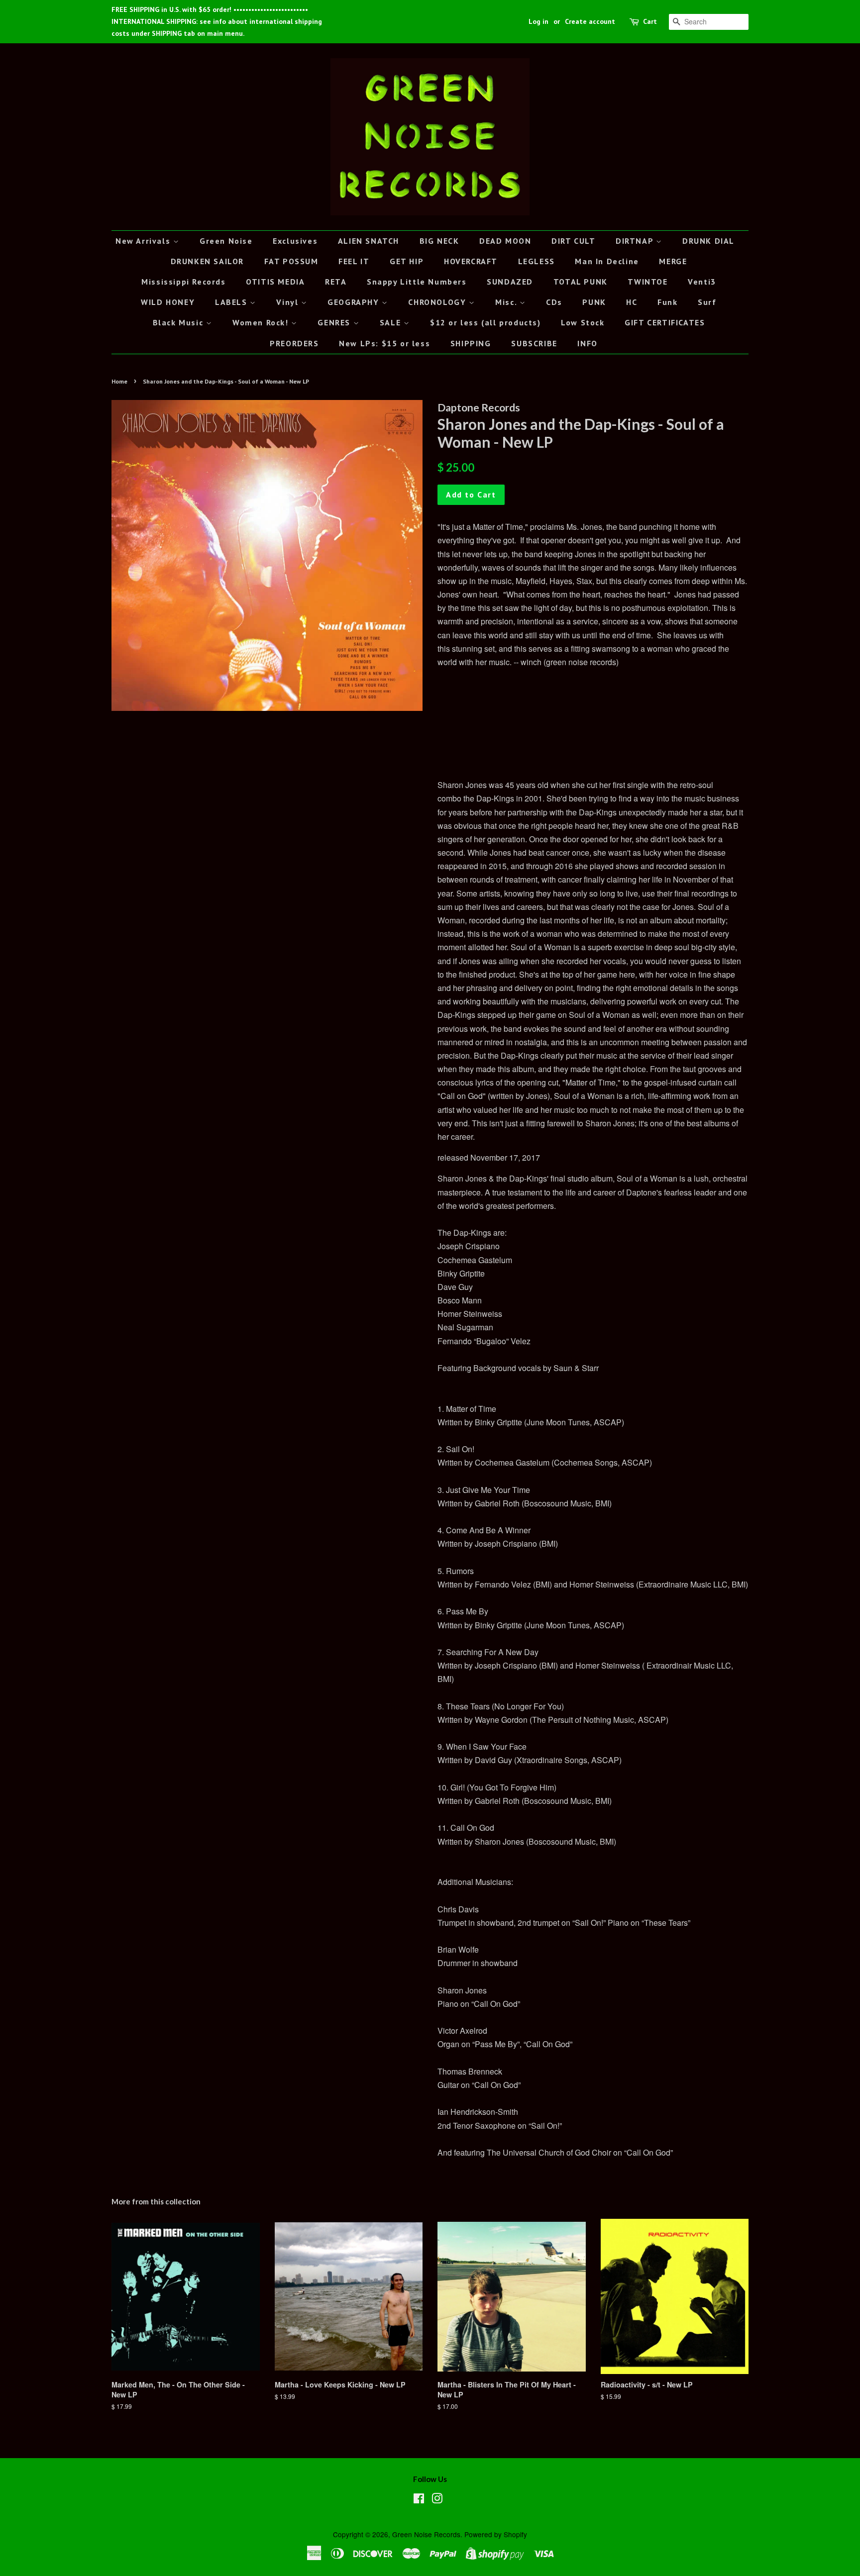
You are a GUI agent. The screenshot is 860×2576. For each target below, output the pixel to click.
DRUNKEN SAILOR (207, 261)
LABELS (232, 302)
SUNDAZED (510, 282)
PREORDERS (294, 343)
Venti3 (702, 282)
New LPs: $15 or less (384, 343)
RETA (336, 282)
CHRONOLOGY (438, 302)
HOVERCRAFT (471, 261)
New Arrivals (144, 241)
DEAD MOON (505, 241)
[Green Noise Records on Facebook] (419, 2500)
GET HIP (407, 261)
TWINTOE (647, 282)
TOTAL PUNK (581, 282)
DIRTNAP (636, 241)
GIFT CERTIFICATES (665, 322)
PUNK (594, 302)
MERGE (673, 261)
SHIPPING (471, 343)
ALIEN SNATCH (369, 241)
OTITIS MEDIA (275, 282)
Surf (707, 302)
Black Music (179, 322)
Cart (650, 21)
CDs (554, 302)
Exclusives (295, 241)
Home (119, 381)
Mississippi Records (183, 282)
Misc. (507, 302)
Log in (538, 21)
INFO (587, 343)
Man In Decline (607, 261)
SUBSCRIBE (534, 343)
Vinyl (289, 302)
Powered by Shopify (496, 2534)
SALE (392, 322)
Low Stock (583, 322)
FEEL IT (354, 261)
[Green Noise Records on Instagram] (437, 2500)
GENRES (335, 322)
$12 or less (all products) (485, 322)
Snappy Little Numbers (417, 282)
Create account (590, 21)
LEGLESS (537, 261)
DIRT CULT (573, 241)
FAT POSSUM (291, 261)
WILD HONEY (168, 302)
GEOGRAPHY (355, 302)
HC (632, 302)
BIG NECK (439, 241)
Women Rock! (262, 322)
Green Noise (226, 241)
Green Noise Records (426, 2534)
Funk (667, 302)
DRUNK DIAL (708, 241)
